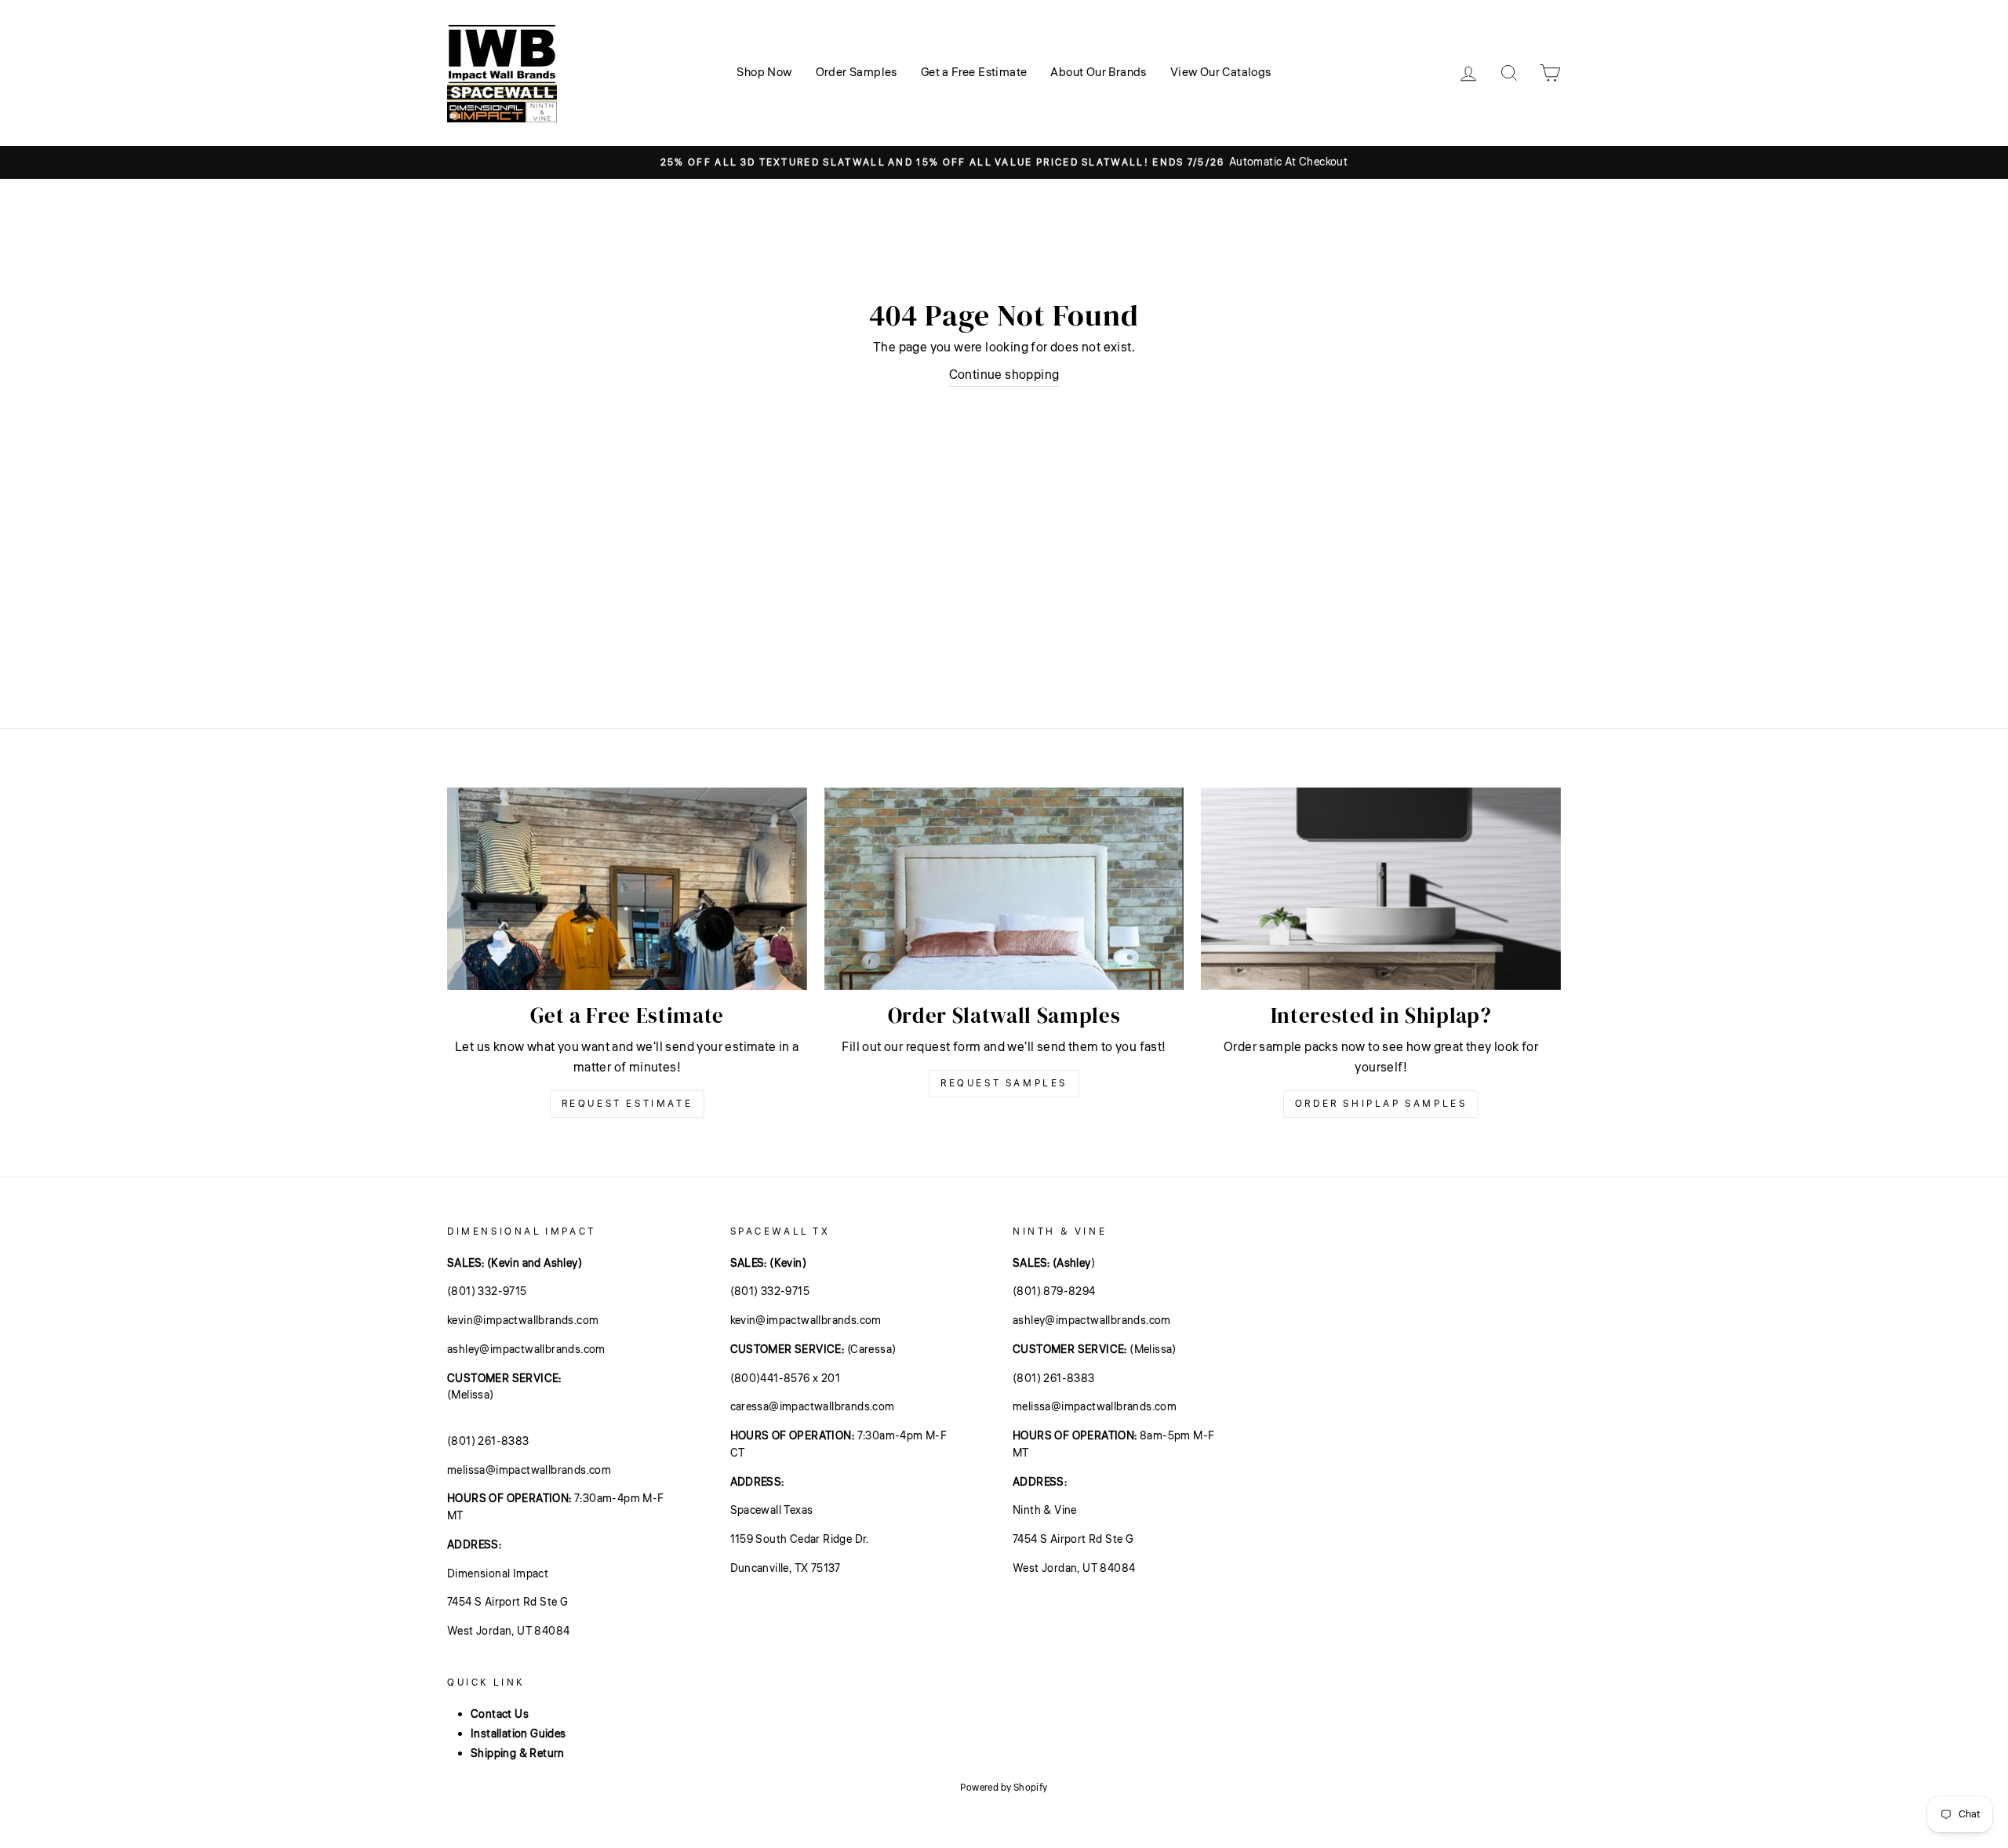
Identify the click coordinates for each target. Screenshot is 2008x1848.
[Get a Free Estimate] (627, 889)
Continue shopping (1004, 375)
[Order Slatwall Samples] (1004, 889)
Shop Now (764, 73)
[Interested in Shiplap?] (1381, 889)
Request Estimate (627, 1104)
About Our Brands (1098, 73)
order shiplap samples (1381, 1104)
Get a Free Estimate (974, 73)
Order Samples (857, 73)
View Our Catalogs (1221, 73)
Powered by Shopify (1004, 1788)
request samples (1004, 1084)
